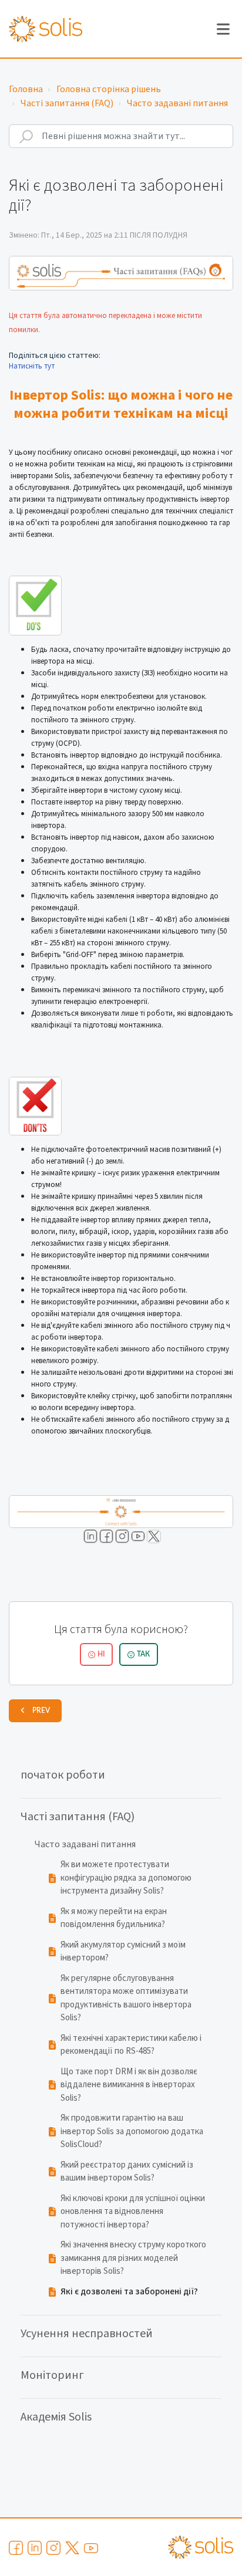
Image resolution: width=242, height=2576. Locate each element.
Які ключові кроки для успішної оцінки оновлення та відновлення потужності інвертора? (133, 2212)
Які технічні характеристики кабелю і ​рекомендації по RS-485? (132, 2045)
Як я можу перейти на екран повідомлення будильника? (114, 1918)
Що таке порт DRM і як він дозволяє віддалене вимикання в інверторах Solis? (129, 2085)
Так (143, 1654)
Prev (41, 1710)
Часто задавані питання (177, 103)
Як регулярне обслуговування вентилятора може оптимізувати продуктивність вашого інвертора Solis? (126, 1998)
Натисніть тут (32, 366)
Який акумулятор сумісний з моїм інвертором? (123, 1952)
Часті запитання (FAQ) (67, 103)
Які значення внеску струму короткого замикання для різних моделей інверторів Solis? (133, 2258)
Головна (26, 89)
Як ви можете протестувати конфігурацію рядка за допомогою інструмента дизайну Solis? (126, 1878)
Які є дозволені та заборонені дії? (129, 2292)
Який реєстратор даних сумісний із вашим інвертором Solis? (127, 2172)
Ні (101, 1654)
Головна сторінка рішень (109, 89)
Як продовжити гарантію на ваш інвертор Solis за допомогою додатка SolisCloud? (132, 2131)
